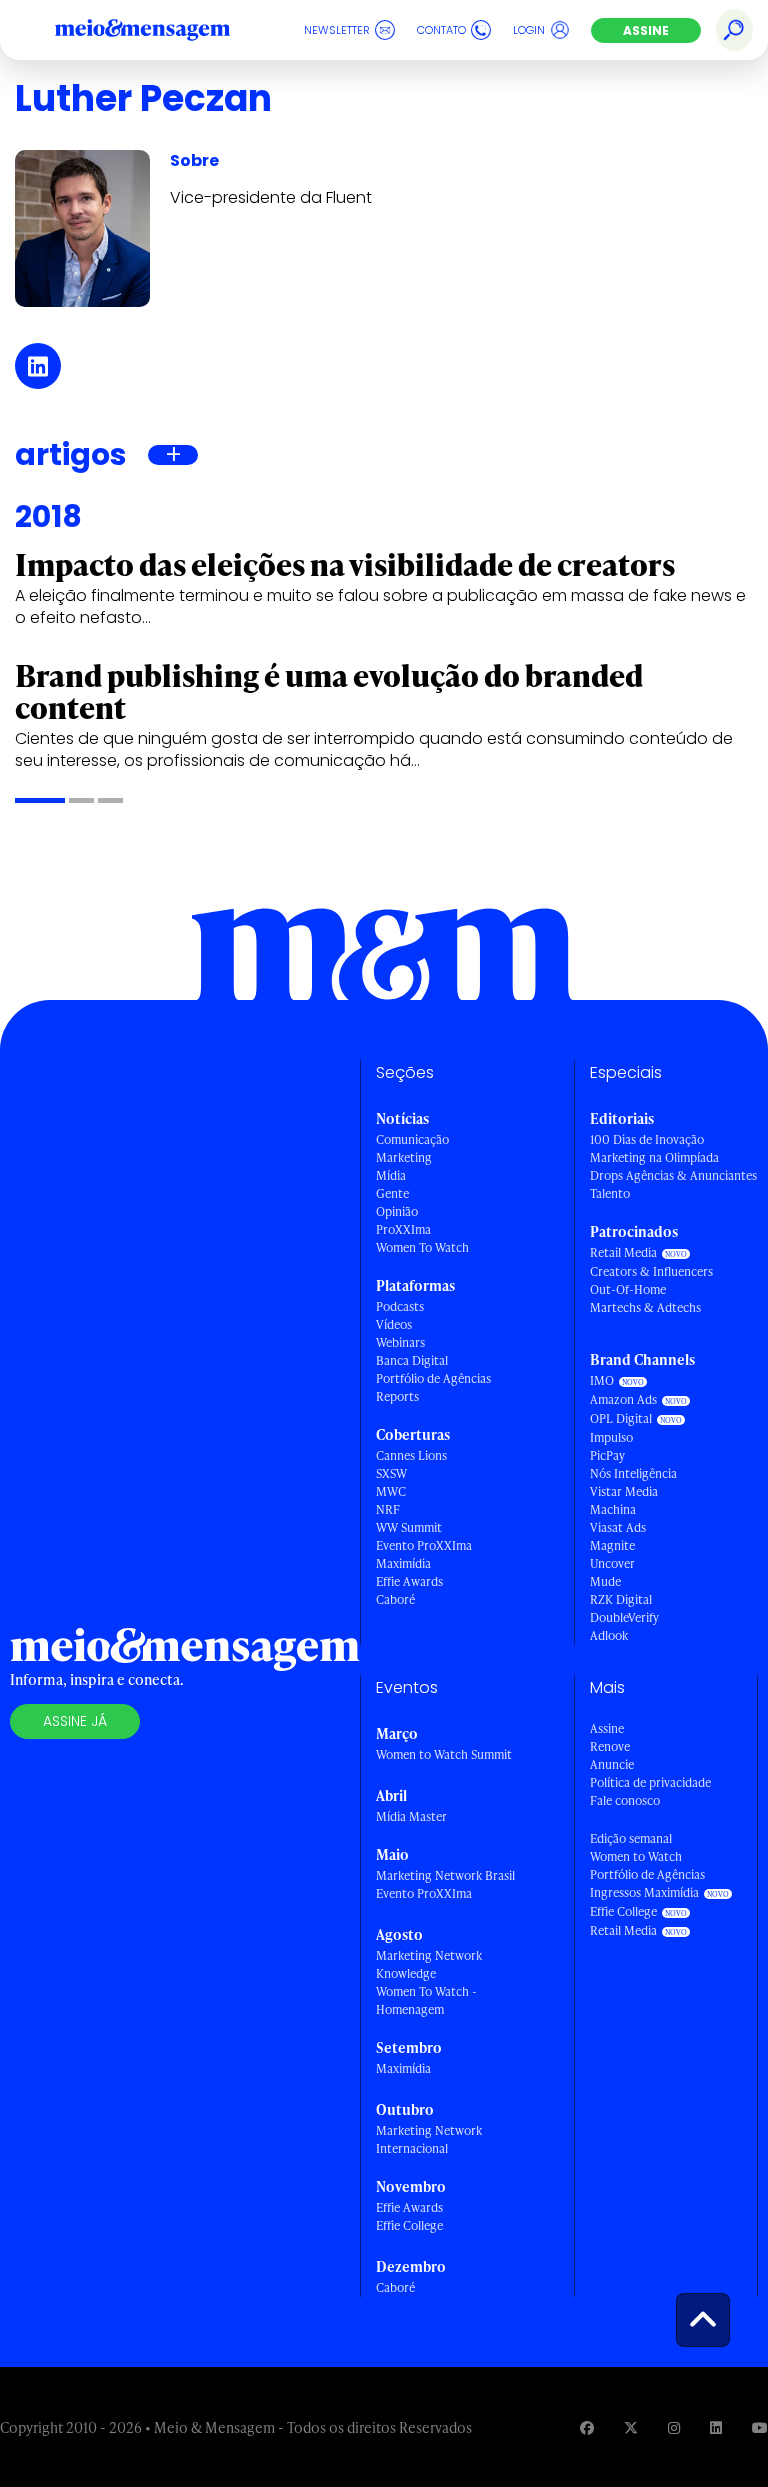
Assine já (75, 1721)
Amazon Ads (623, 1399)
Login (529, 30)
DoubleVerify (624, 1617)
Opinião (397, 1211)
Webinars (400, 1342)
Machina (613, 1509)
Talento (610, 1193)
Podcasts (400, 1306)
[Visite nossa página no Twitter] (631, 2427)
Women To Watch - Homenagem (426, 2000)
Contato (441, 30)
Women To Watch (422, 1247)
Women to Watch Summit (444, 1754)
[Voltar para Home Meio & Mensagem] (165, 30)
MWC (391, 1491)
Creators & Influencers (651, 1271)
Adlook (609, 1635)
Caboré (395, 1599)
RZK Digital (621, 1599)
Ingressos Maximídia (644, 1892)
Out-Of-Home (628, 1289)
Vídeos (394, 1324)
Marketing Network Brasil (445, 1875)
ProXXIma (403, 1229)
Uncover (612, 1563)
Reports (397, 1396)
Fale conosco (625, 1800)
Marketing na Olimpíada (654, 1157)
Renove (610, 1746)
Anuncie (612, 1764)
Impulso (611, 1437)
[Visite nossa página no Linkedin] (716, 2427)
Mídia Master (411, 1816)
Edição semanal (631, 1838)
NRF (388, 1509)
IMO (602, 1380)
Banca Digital (412, 1360)
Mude (605, 1581)
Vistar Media (624, 1491)
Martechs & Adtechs (645, 1307)
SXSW (391, 1473)
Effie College (409, 2225)
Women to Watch (636, 1856)
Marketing (404, 1157)
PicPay (607, 1455)
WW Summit (409, 1527)
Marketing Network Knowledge (429, 1964)
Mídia (391, 1175)
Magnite (612, 1545)
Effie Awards (409, 1581)
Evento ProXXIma (424, 1545)
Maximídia (403, 1563)
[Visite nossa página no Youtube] (760, 2427)
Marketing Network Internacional (429, 2139)
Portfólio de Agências (433, 1378)
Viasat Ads (618, 1527)
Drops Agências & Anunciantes (673, 1175)
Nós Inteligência (633, 1473)
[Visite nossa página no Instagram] (674, 2427)
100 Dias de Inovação (647, 1139)
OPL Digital (621, 1418)
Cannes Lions (411, 1455)
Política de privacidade (650, 1782)
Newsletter (337, 30)
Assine (646, 30)
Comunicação (412, 1139)
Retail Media (623, 1252)
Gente (392, 1193)
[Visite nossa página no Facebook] (587, 2427)
